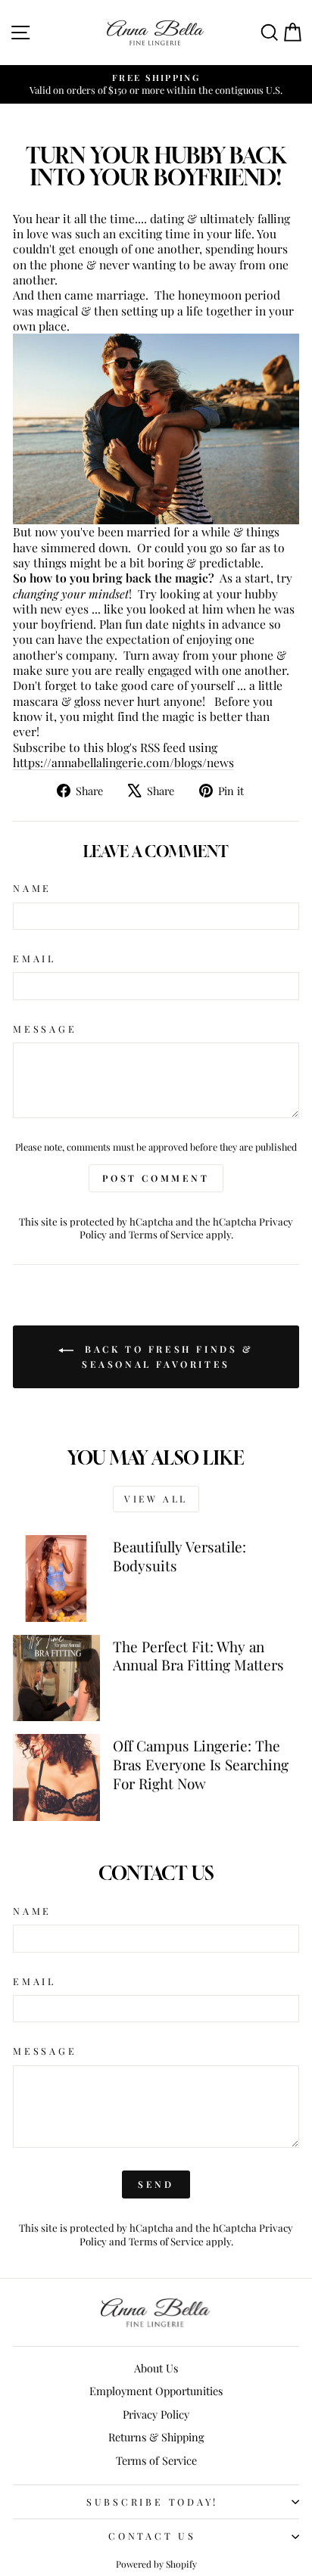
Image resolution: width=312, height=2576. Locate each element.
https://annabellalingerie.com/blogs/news (123, 762)
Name (32, 888)
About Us (156, 2368)
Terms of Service (166, 1234)
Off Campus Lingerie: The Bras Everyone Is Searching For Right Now (201, 1764)
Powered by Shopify (156, 2564)
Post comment (156, 1178)
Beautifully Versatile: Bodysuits (179, 1556)
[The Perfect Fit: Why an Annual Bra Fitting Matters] (56, 1678)
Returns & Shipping (156, 2437)
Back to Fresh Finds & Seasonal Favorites (166, 1356)
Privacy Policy (156, 2414)
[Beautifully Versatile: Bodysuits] (56, 1579)
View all (156, 1499)
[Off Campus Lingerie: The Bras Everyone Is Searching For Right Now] (56, 1777)
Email (34, 959)
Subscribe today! (152, 2501)
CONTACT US (152, 2536)
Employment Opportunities (156, 2391)
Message (45, 1029)
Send (156, 2184)
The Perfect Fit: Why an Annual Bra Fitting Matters (198, 1656)
